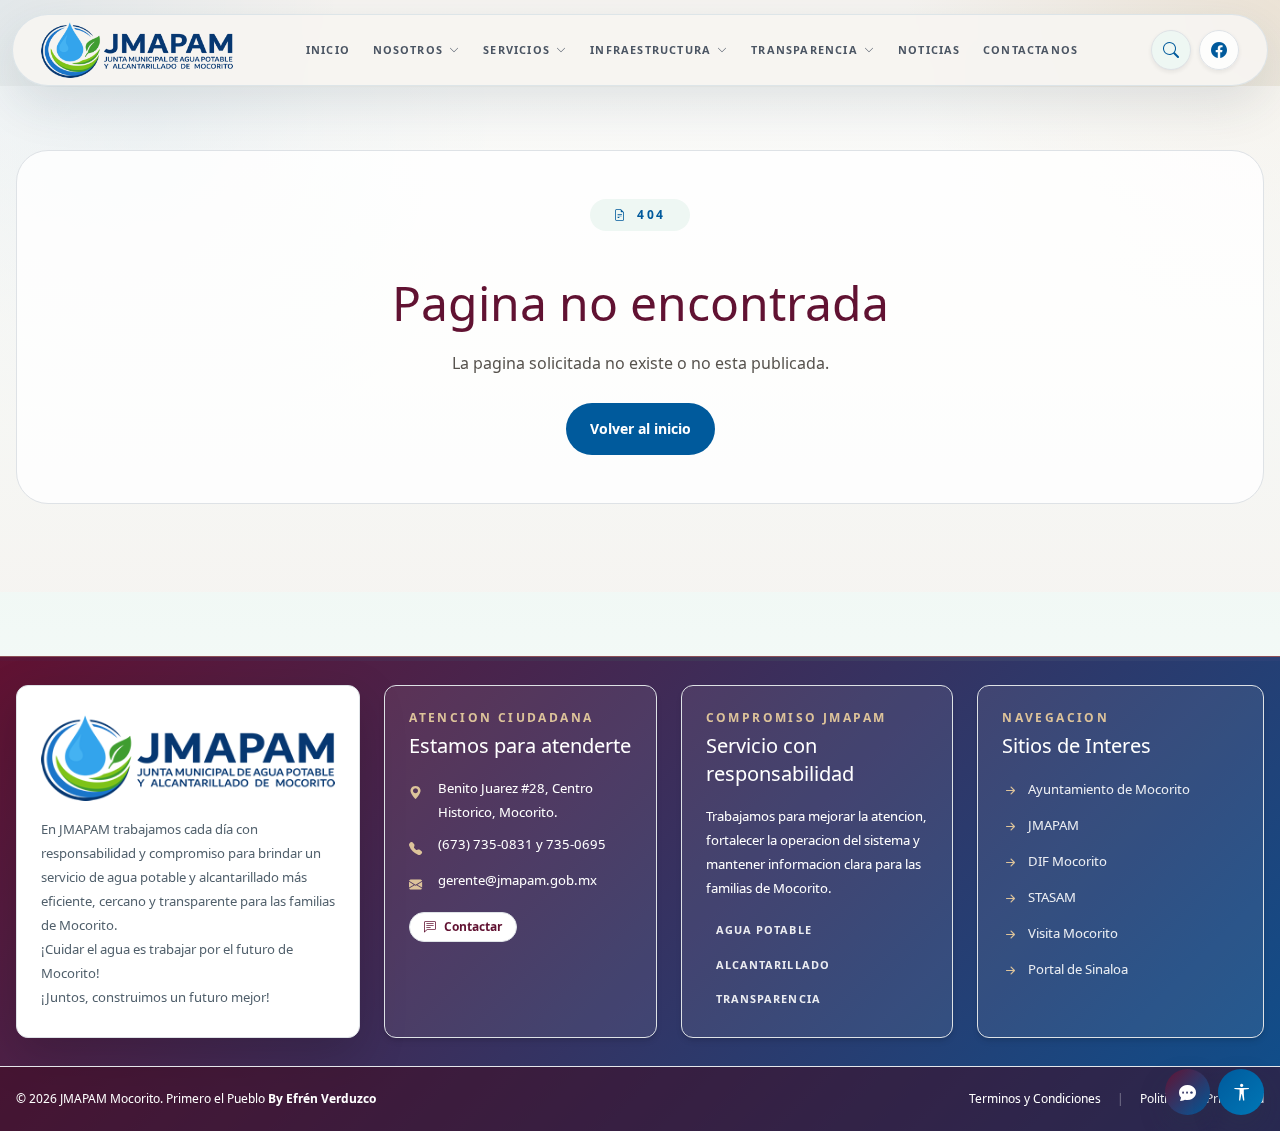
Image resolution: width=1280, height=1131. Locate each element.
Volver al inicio (640, 428)
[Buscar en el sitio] (1171, 50)
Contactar (473, 926)
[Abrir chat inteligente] (1188, 1092)
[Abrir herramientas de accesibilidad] (1241, 1092)
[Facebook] (1219, 50)
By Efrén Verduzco (322, 1098)
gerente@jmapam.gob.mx (517, 880)
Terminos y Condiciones (1035, 1099)
